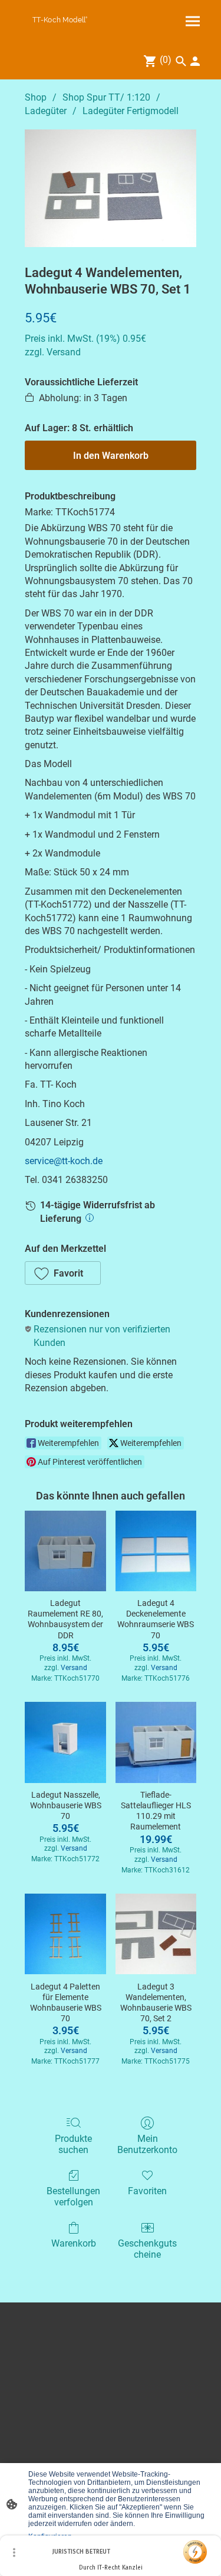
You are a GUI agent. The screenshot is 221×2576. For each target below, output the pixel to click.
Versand (64, 352)
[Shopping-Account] (195, 61)
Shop (36, 97)
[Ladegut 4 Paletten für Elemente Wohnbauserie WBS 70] (65, 1934)
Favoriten (147, 2191)
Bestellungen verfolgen (73, 2197)
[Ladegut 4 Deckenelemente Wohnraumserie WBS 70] (156, 1551)
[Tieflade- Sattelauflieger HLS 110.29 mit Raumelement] (156, 1742)
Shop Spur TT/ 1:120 (106, 97)
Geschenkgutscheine (147, 2249)
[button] (63, 1273)
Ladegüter (46, 111)
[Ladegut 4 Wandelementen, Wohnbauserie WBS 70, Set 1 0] (111, 188)
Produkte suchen (73, 2144)
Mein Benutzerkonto (147, 2144)
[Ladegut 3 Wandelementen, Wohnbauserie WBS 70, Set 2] (156, 1934)
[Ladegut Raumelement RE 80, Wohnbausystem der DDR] (65, 1551)
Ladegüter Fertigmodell (131, 111)
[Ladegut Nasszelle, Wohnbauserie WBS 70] (65, 1742)
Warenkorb (74, 2243)
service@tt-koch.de (64, 1161)
